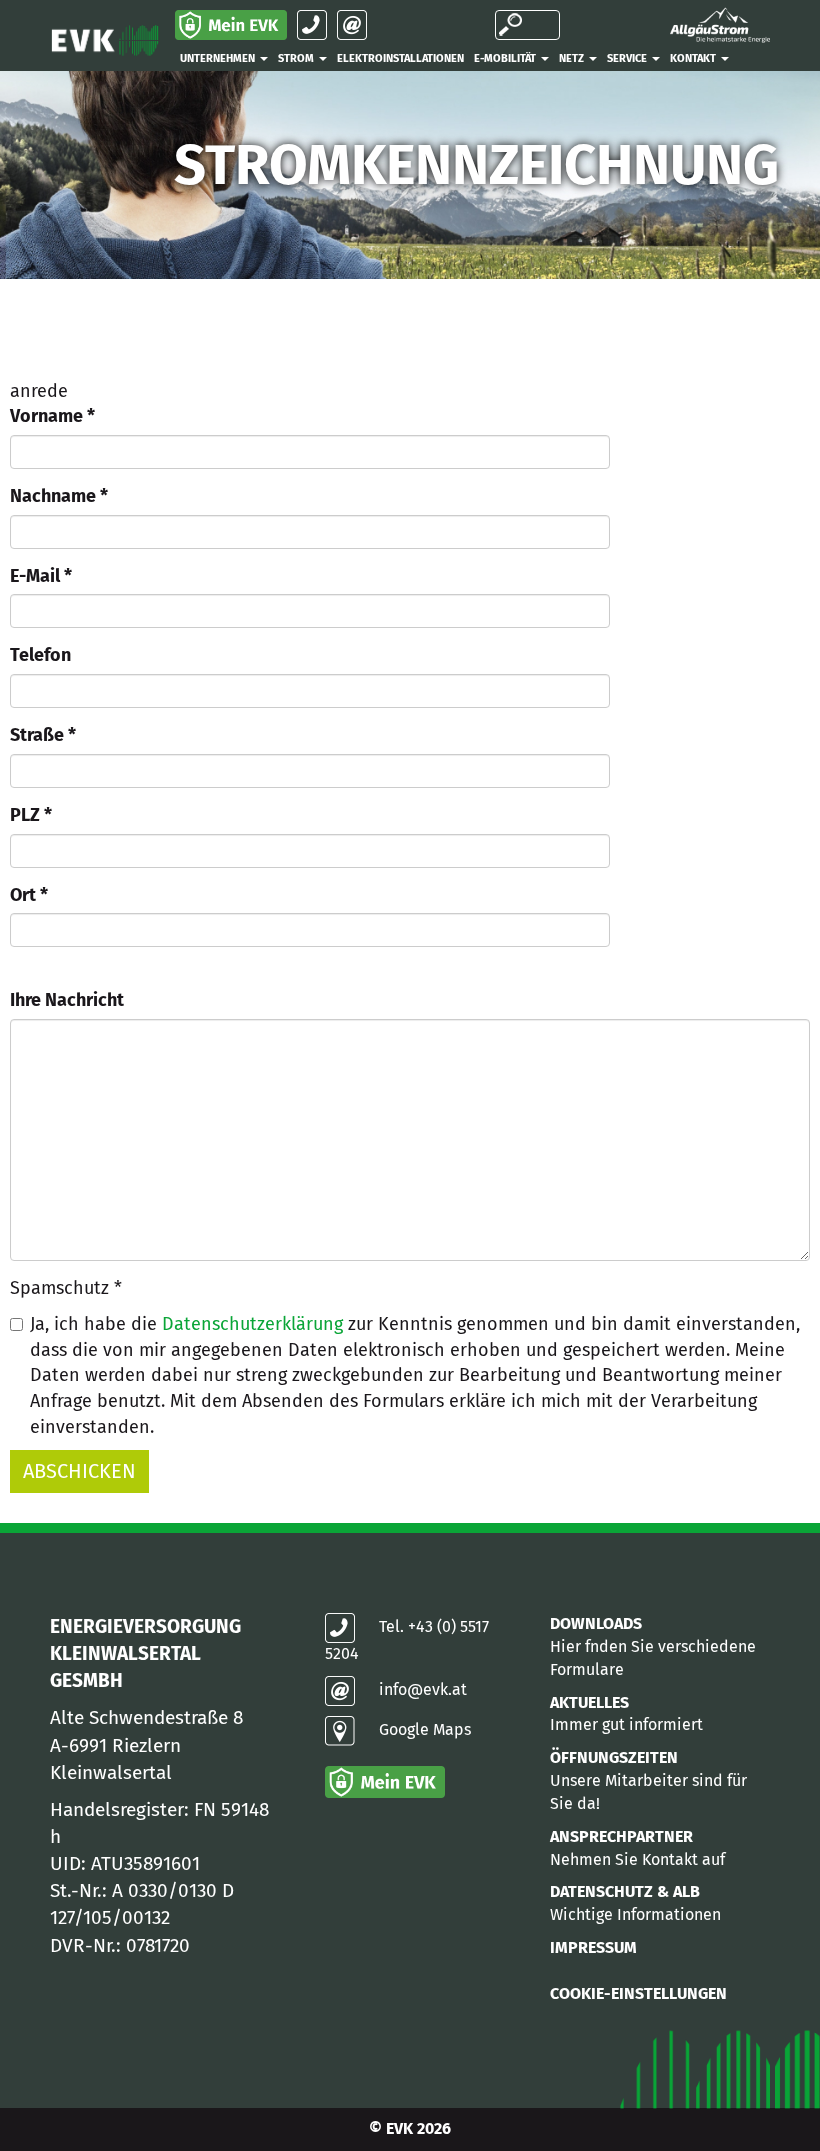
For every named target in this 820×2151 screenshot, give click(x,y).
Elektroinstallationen (400, 58)
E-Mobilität (506, 58)
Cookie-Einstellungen (638, 1993)
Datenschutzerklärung (252, 1324)
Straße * (43, 735)
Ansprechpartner (621, 1836)
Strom (297, 58)
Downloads (596, 1623)
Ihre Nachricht (67, 1000)
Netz (573, 58)
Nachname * (59, 496)
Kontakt (694, 58)
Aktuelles (589, 1701)
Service (628, 58)
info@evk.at (423, 1689)
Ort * (29, 895)
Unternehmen (219, 58)
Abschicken (79, 1471)
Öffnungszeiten (614, 1757)
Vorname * (52, 416)
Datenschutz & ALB (625, 1891)
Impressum (593, 1947)
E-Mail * (41, 576)
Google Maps (425, 1729)
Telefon (40, 655)
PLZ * (31, 815)
